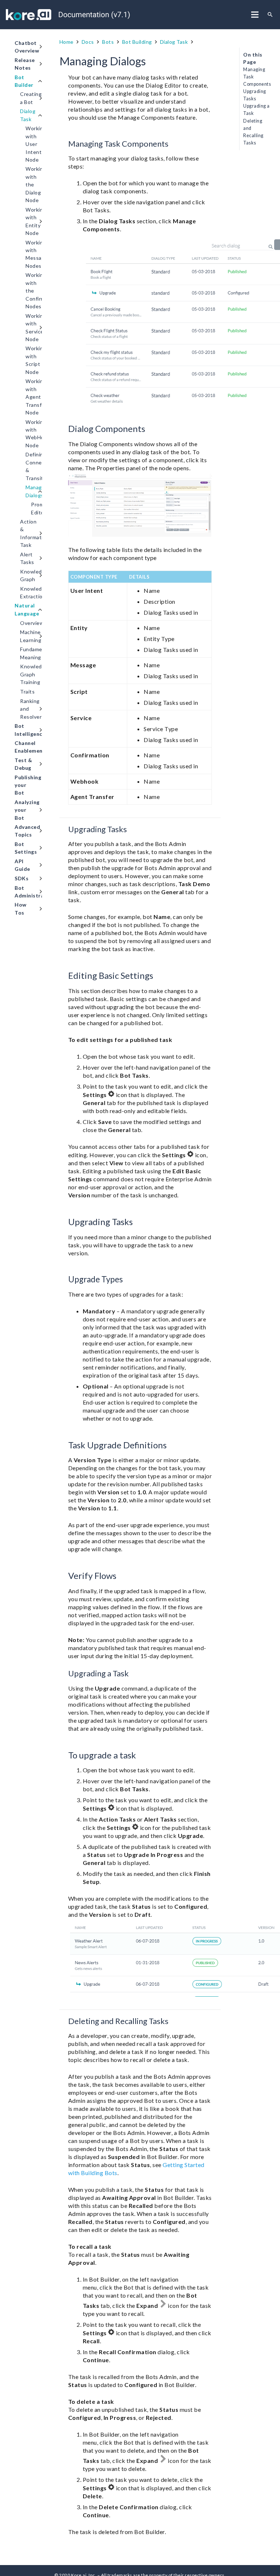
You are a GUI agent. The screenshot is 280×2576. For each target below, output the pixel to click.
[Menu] (255, 15)
